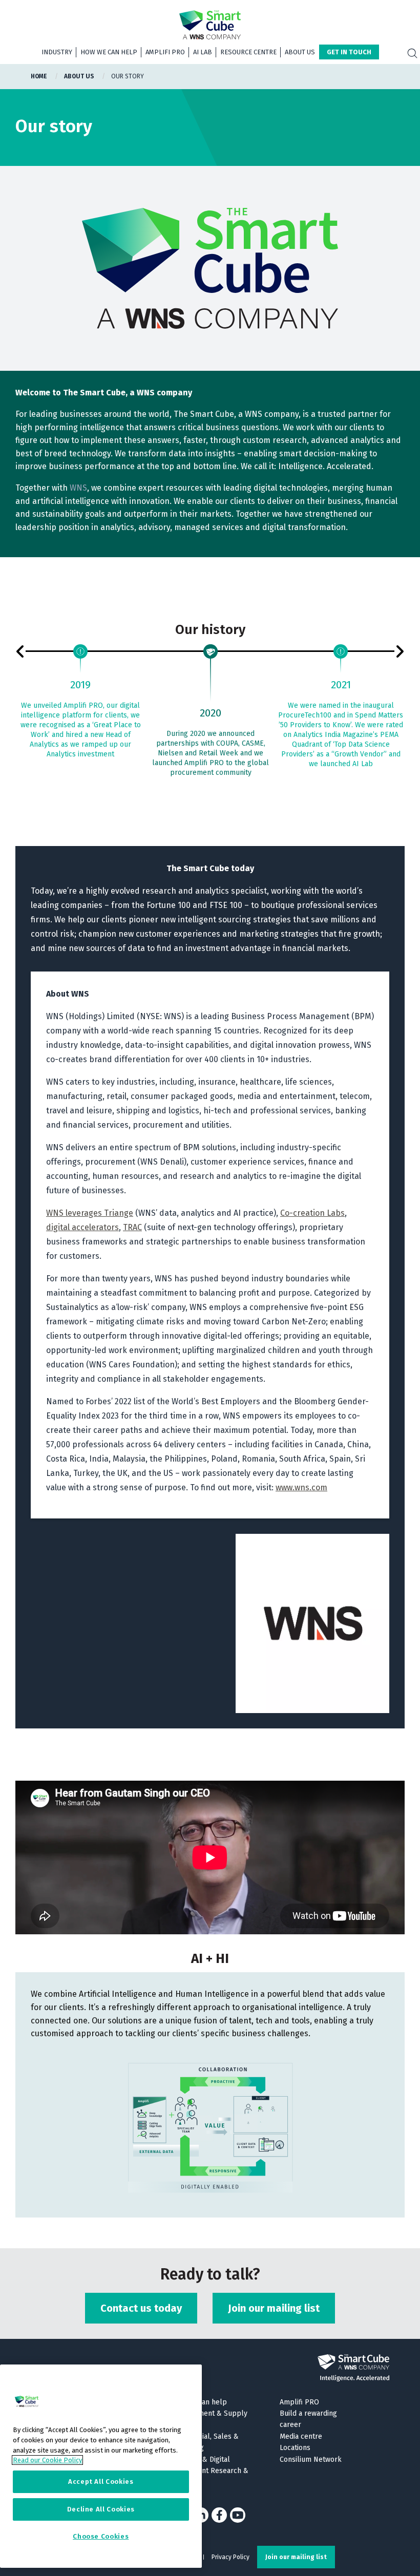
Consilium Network (311, 2459)
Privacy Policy (230, 2557)
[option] (80, 703)
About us (300, 52)
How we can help (109, 52)
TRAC (132, 1227)
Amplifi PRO (165, 52)
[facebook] (219, 2515)
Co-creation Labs (312, 1213)
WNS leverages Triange (90, 1213)
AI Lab (203, 52)
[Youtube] (238, 2515)
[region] (101, 2466)
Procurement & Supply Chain (209, 2419)
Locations (295, 2448)
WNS (78, 488)
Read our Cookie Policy (47, 2460)
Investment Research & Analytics (210, 2476)
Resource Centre (248, 52)
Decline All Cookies (101, 2509)
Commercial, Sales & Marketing (205, 2442)
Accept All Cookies (101, 2482)
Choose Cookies (101, 2536)
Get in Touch (349, 52)
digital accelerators (82, 1227)
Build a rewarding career (308, 2419)
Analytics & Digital (201, 2459)
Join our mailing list (274, 2308)
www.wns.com (301, 1487)
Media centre (301, 2436)
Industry (57, 52)
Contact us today (141, 2308)
